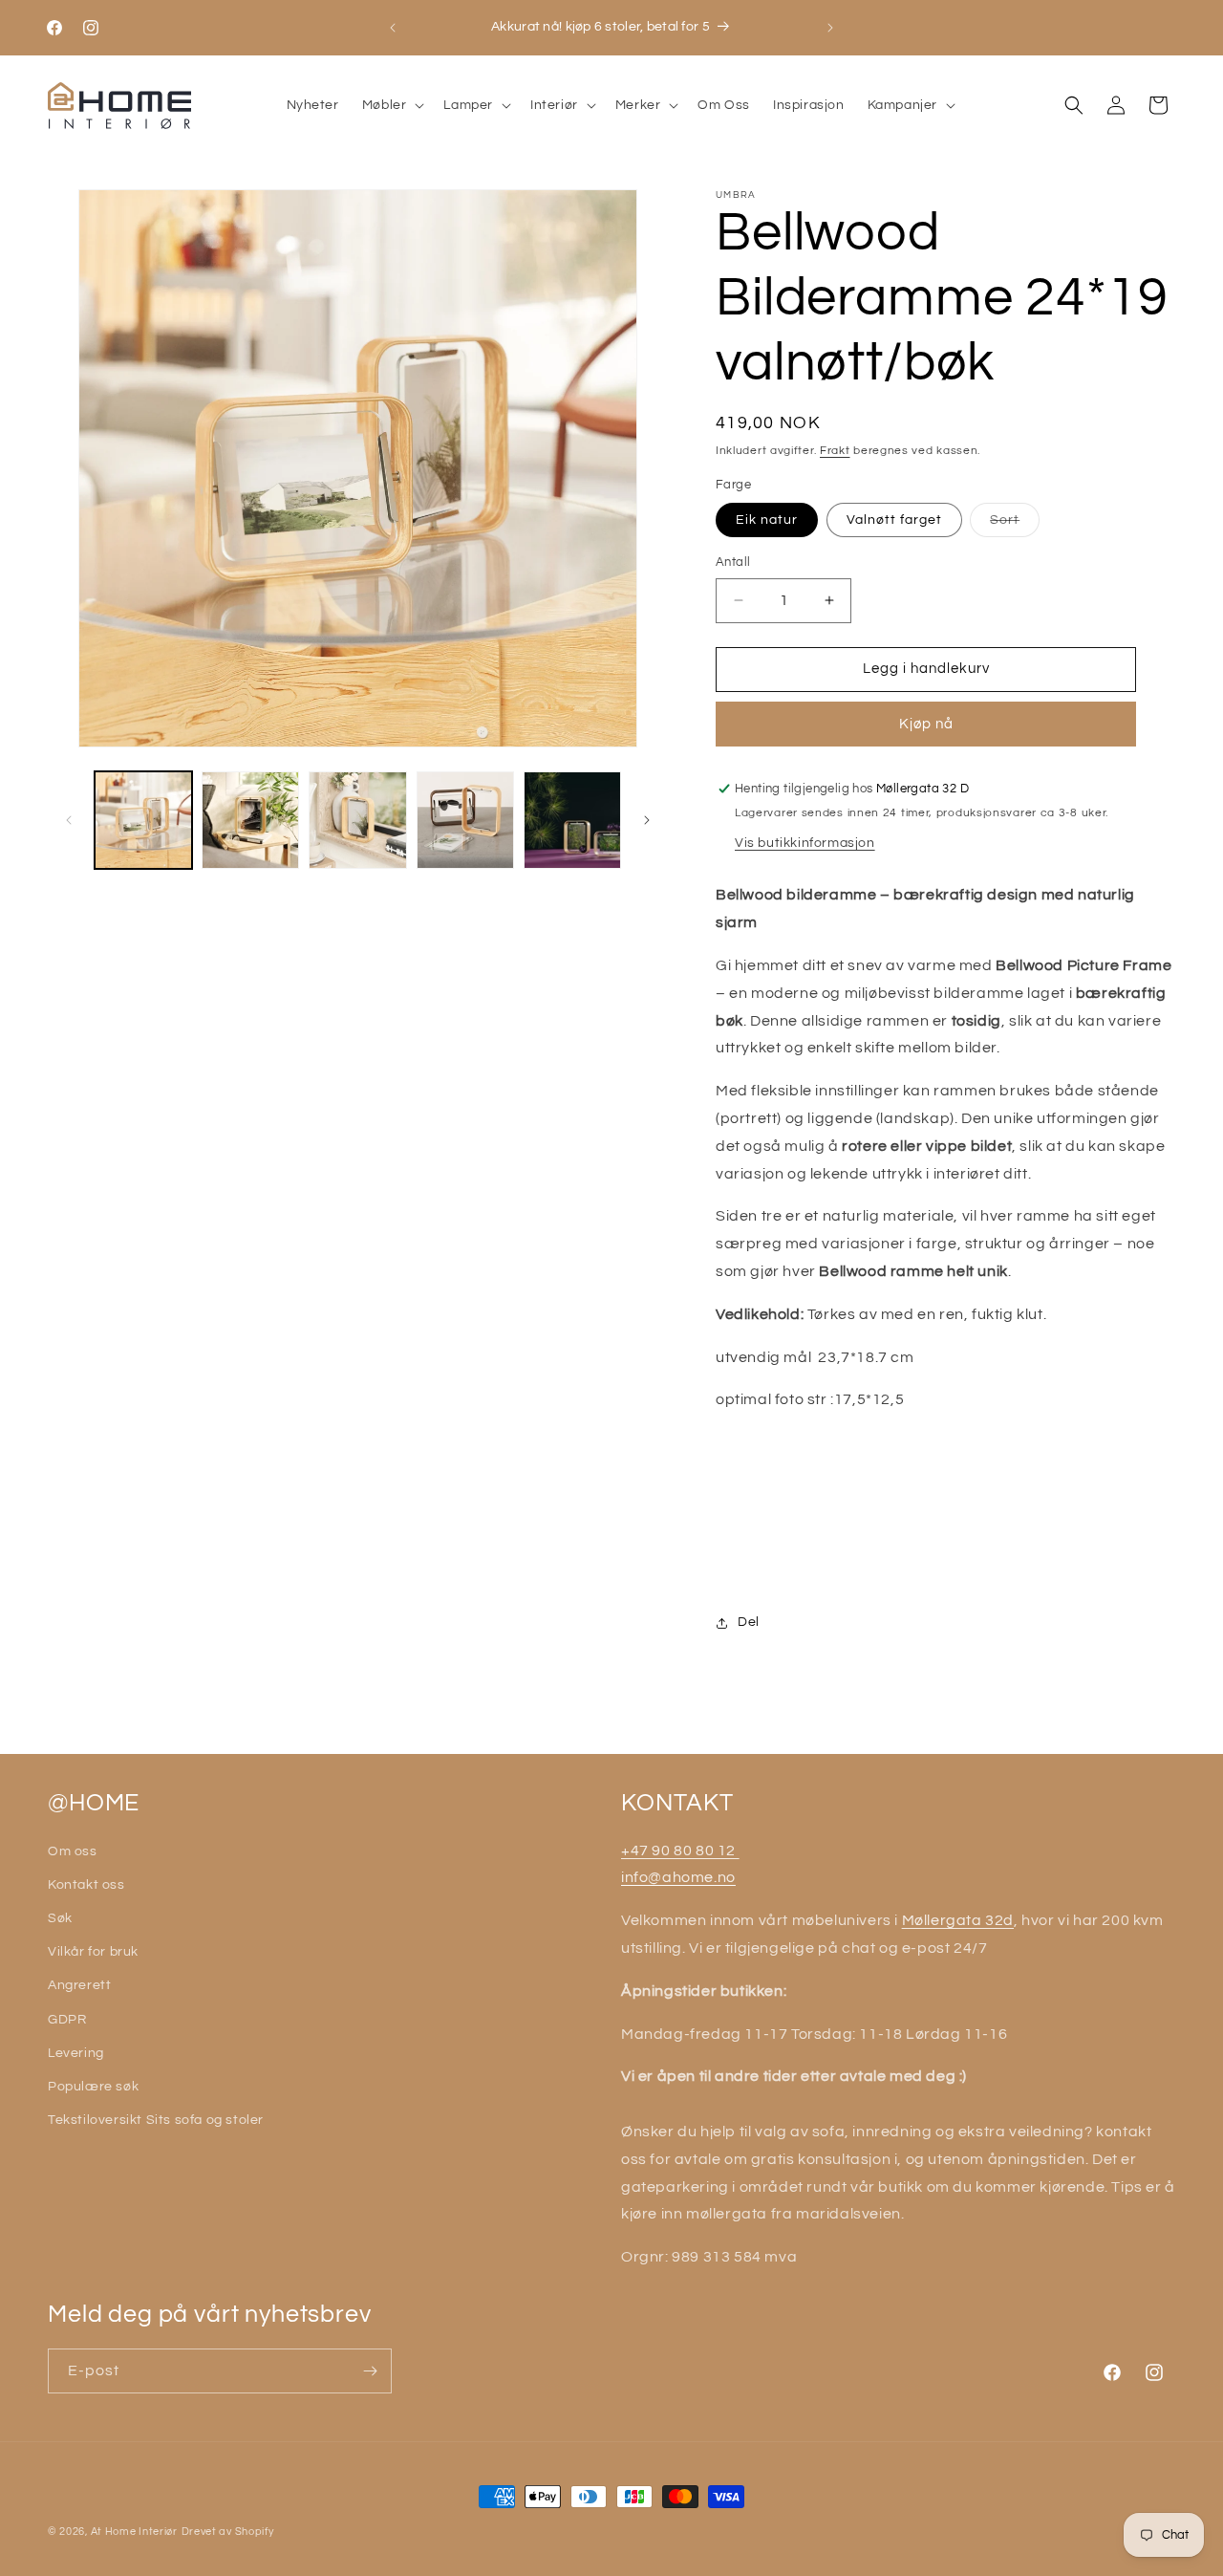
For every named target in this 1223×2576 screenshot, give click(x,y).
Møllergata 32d (958, 1920)
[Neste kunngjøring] (830, 28)
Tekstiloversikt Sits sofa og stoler (156, 2120)
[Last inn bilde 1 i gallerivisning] (143, 820)
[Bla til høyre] (647, 820)
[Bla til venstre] (69, 820)
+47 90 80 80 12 (680, 1851)
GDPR (67, 2020)
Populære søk (93, 2087)
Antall (733, 562)
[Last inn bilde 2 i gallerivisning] (250, 820)
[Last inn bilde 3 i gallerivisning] (357, 820)
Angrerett (79, 1985)
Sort (1015, 525)
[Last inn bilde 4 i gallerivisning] (465, 820)
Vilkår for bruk (93, 1952)
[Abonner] (370, 2371)
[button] (392, 105)
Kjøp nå (926, 724)
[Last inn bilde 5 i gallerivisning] (572, 820)
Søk (60, 1918)
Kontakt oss (86, 1885)
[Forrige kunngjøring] (393, 28)
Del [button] (749, 1622)
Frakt (835, 451)
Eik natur (767, 520)
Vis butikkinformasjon (805, 843)
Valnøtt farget (894, 520)
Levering (76, 2053)
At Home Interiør (134, 2532)
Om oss (73, 1851)
